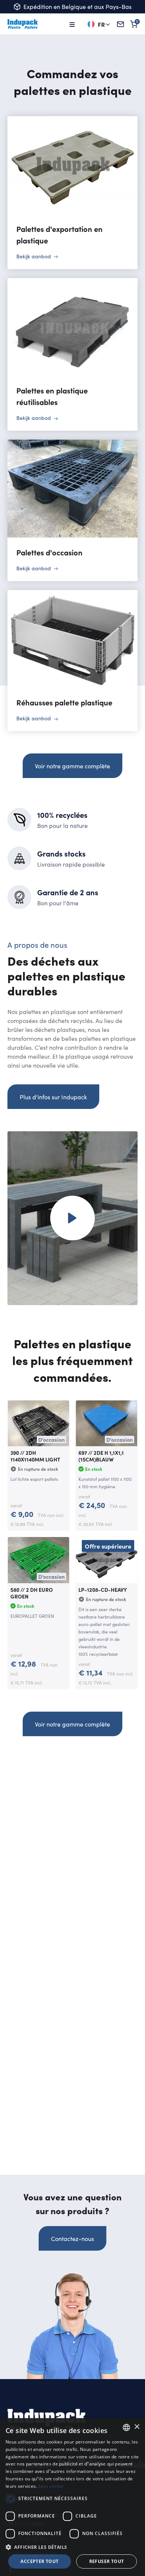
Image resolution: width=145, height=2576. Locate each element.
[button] (72, 2547)
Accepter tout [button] (39, 2561)
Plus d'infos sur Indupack (53, 1097)
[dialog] (72, 2497)
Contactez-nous (72, 2238)
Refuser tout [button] (107, 2561)
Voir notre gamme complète (72, 766)
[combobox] (126, 2427)
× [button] (137, 2427)
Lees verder (51, 2486)
